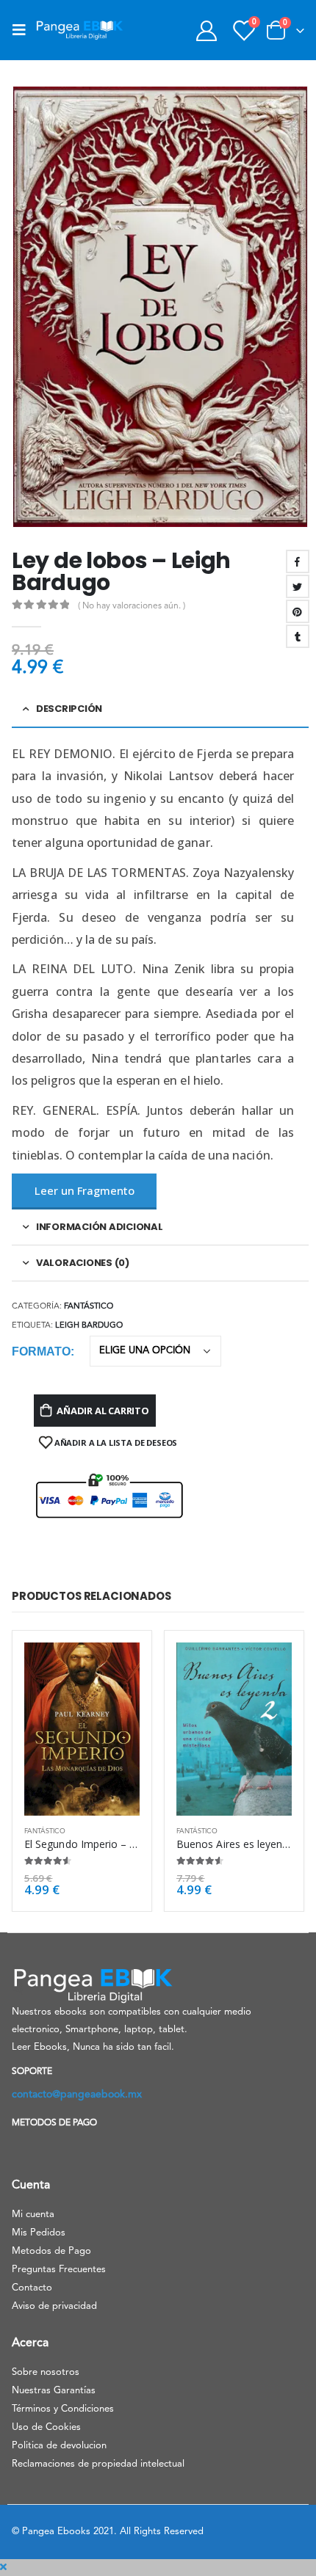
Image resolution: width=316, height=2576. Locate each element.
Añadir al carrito (103, 1411)
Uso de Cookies (46, 2427)
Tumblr (298, 636)
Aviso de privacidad (54, 2306)
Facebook (298, 561)
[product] (82, 1729)
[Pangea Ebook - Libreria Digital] (79, 30)
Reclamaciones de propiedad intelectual (98, 2464)
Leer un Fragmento (85, 1190)
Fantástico (89, 1307)
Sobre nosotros (46, 2372)
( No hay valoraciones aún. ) (132, 606)
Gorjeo (298, 586)
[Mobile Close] (3, 2568)
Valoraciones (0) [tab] (83, 1263)
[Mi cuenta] (206, 30)
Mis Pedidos (39, 2233)
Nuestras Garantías (54, 2391)
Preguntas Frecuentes (59, 2270)
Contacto (32, 2288)
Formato (41, 1351)
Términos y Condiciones (63, 2409)
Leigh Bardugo (89, 1326)
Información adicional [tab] (100, 1227)
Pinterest (298, 611)
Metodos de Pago (51, 2251)
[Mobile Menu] (24, 30)
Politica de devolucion (59, 2446)
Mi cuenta (33, 2215)
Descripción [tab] (69, 709)
